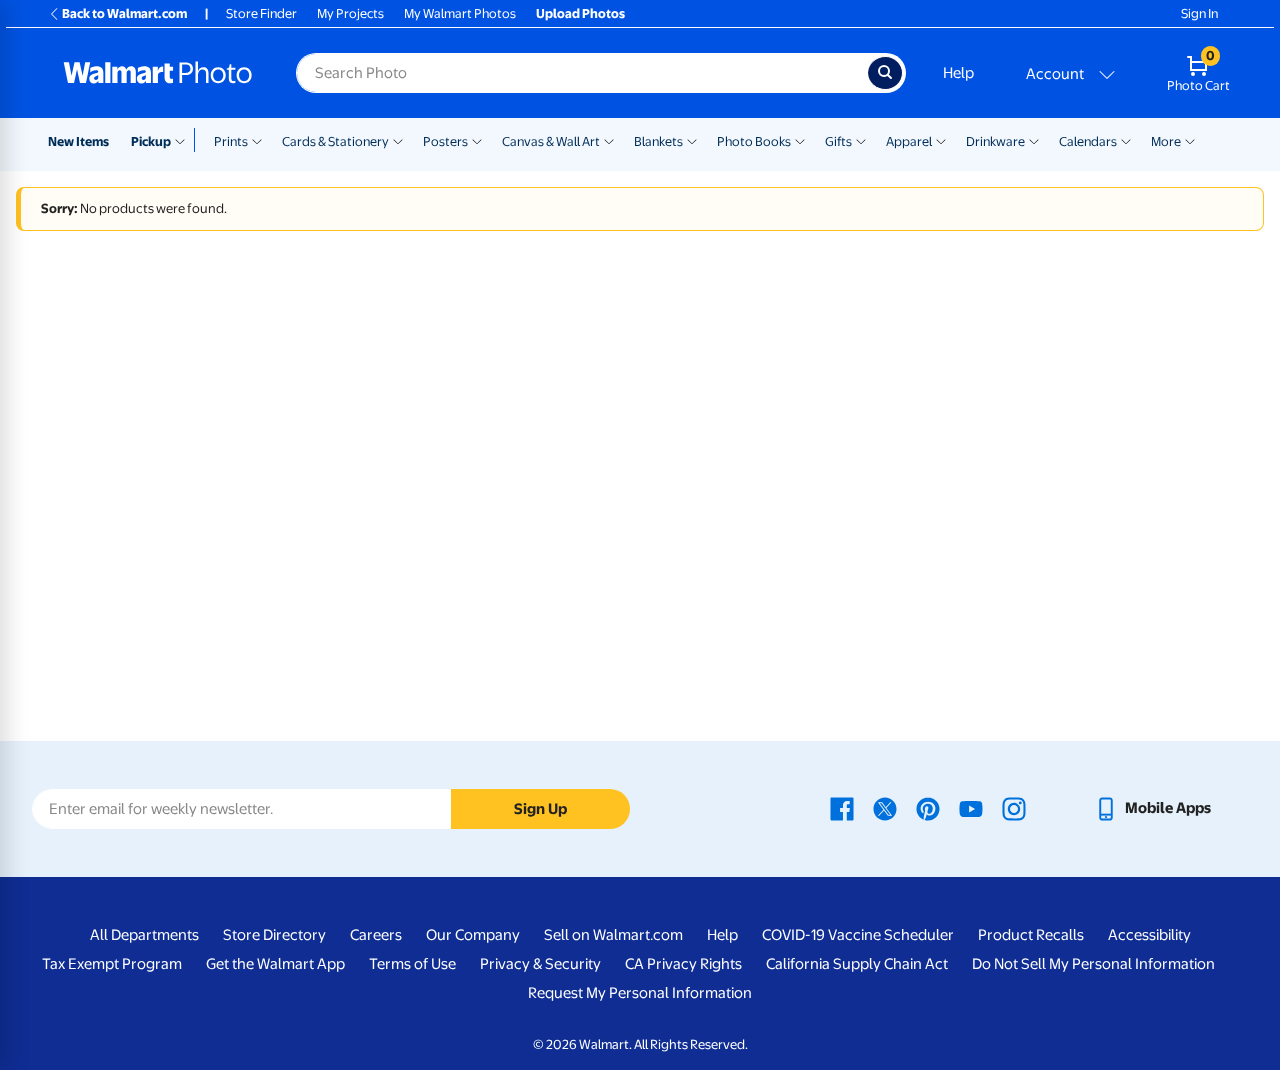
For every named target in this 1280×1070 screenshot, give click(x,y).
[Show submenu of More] (1190, 140)
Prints (231, 141)
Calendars (1088, 141)
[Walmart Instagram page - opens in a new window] (1014, 808)
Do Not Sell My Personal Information (1093, 964)
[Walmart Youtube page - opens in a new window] (971, 808)
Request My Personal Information (640, 993)
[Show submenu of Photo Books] (800, 140)
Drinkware (995, 141)
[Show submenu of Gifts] (861, 140)
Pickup (151, 141)
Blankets (658, 141)
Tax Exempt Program (112, 964)
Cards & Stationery (335, 141)
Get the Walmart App (275, 964)
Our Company (473, 935)
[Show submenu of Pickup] (184, 140)
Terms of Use (412, 964)
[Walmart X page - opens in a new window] (885, 808)
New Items (78, 141)
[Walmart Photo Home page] (158, 73)
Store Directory (274, 935)
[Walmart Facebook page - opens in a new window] (842, 808)
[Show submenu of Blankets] (692, 140)
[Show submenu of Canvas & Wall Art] (609, 140)
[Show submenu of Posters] (477, 140)
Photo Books (754, 141)
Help (958, 73)
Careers (376, 935)
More (1166, 141)
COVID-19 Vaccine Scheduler (858, 935)
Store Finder (261, 13)
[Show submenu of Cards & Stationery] (398, 140)
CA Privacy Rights (683, 964)
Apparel (909, 141)
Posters (445, 141)
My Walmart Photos (460, 13)
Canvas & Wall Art (551, 141)
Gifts (838, 141)
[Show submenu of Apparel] (941, 140)
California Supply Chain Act (857, 964)
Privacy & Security (540, 964)
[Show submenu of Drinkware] (1034, 140)
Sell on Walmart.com (613, 935)
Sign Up (540, 809)
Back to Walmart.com (124, 13)
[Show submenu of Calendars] (1126, 140)
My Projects (350, 13)
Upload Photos (580, 13)
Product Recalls (1031, 935)
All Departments (144, 935)
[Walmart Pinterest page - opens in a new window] (928, 808)
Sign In (1199, 13)
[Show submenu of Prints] (257, 140)
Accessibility (1149, 935)
